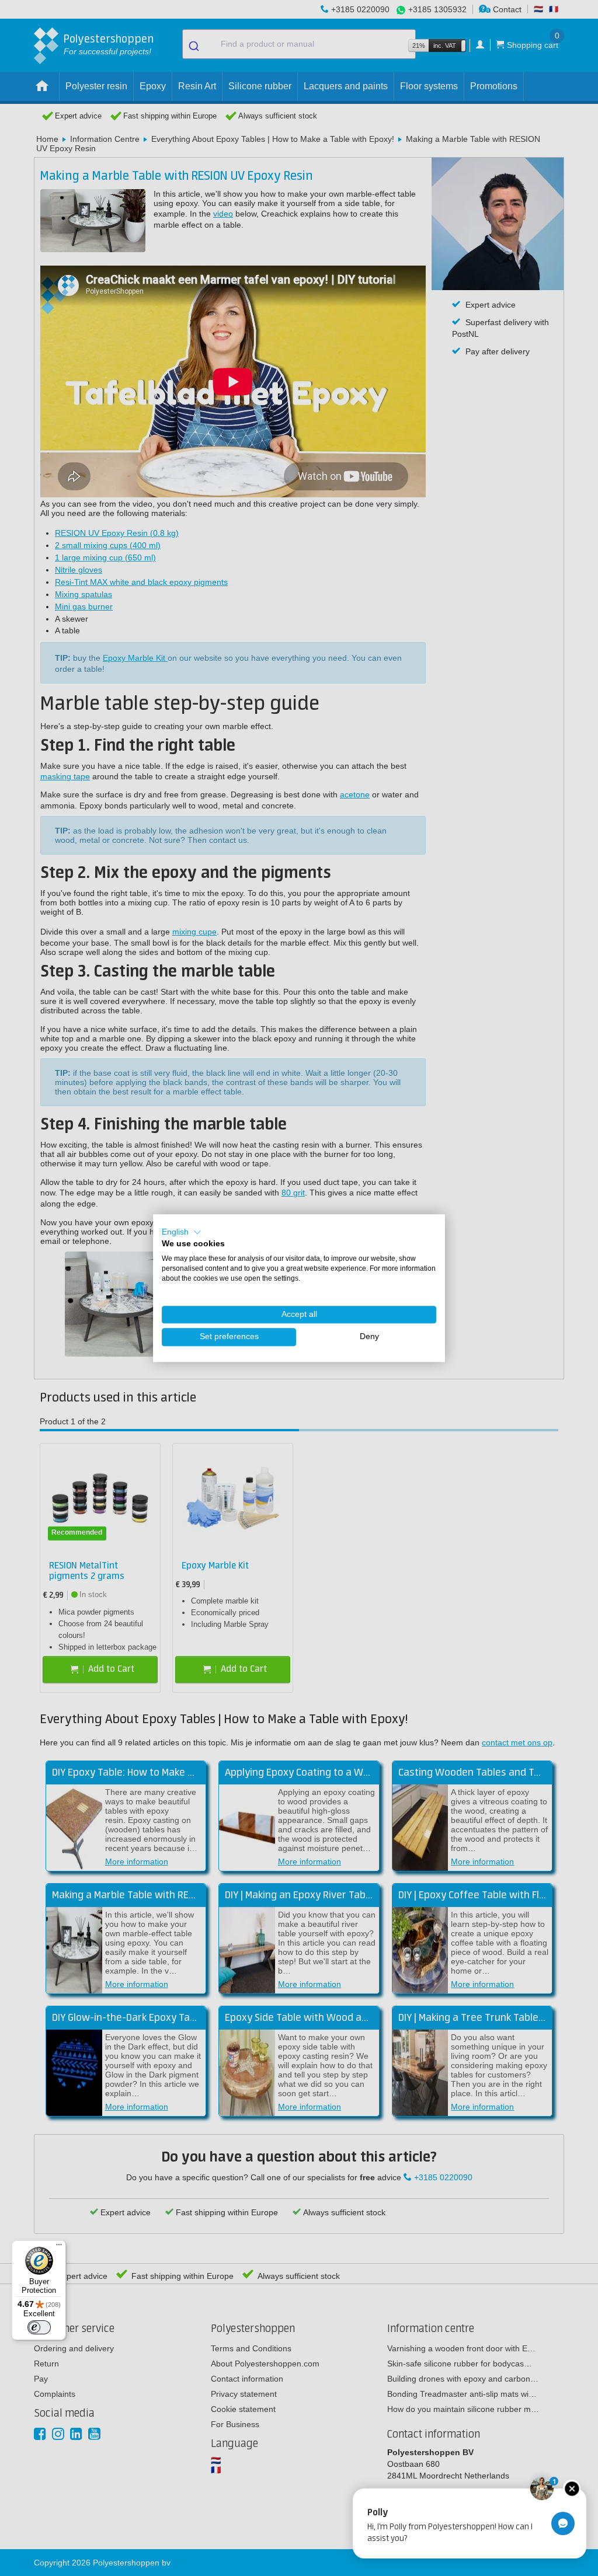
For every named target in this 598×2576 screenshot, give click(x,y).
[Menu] (59, 2247)
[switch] (39, 2327)
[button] (182, 1232)
